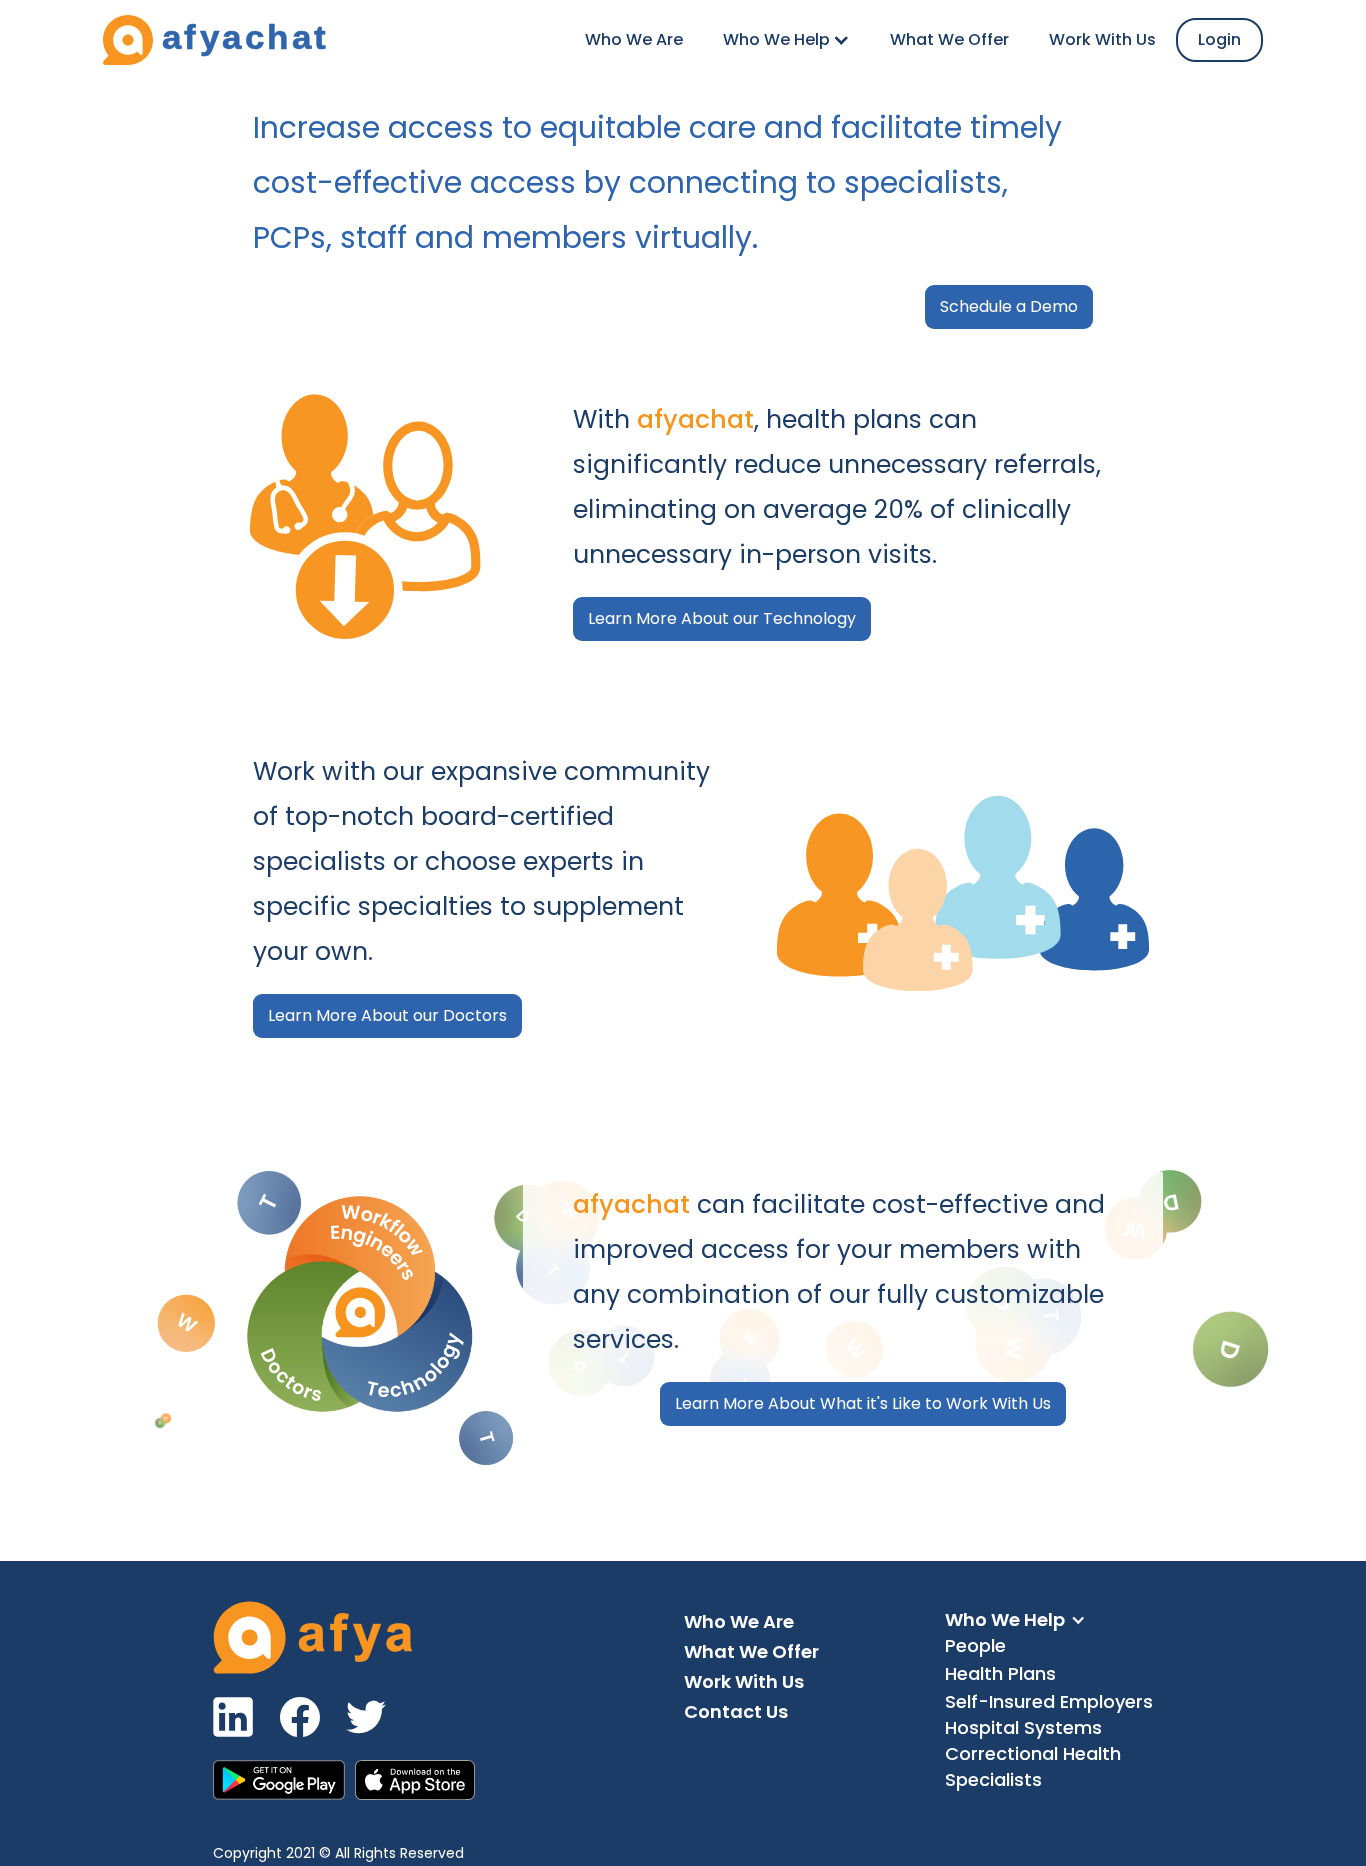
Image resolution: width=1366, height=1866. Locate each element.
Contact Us (736, 1711)
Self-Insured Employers (1049, 1701)
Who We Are (739, 1621)
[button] (786, 40)
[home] (215, 40)
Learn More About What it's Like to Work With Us (863, 1403)
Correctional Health (1033, 1753)
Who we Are (634, 39)
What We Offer (949, 39)
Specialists (993, 1779)
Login (1219, 39)
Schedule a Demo (1009, 306)
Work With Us (1102, 39)
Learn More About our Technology (722, 618)
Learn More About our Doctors (387, 1015)
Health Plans (1000, 1673)
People (975, 1645)
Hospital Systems (1023, 1727)
